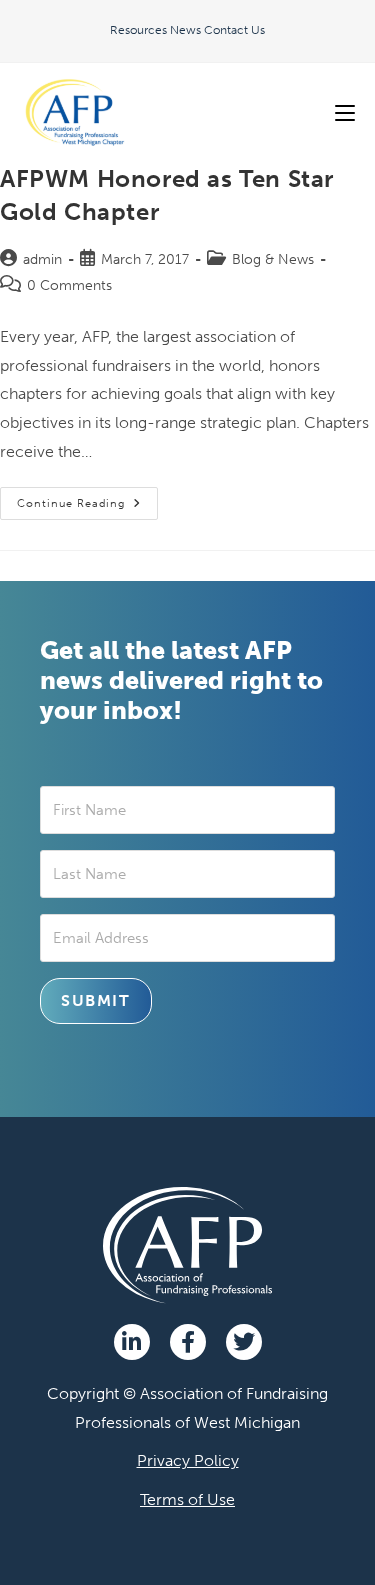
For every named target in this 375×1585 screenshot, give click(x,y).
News (185, 30)
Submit (96, 1000)
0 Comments (69, 285)
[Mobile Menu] (345, 112)
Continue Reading (87, 498)
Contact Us (234, 30)
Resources (138, 30)
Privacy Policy (188, 1460)
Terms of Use (187, 1499)
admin (42, 259)
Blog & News (273, 259)
